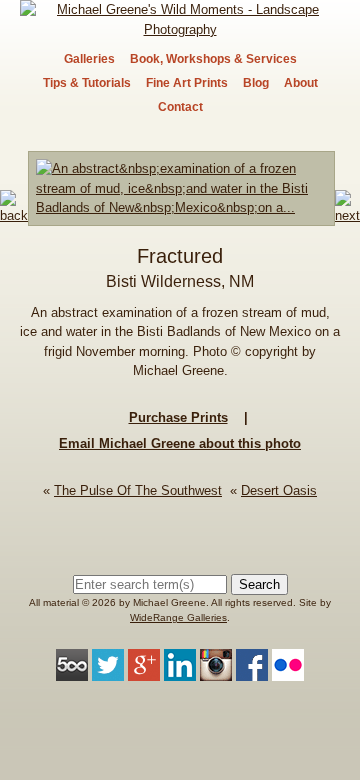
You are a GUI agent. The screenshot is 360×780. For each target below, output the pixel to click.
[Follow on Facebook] (252, 671)
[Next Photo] (181, 215)
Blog (256, 83)
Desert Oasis (279, 490)
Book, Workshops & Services (213, 59)
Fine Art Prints (187, 83)
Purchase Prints (178, 417)
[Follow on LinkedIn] (180, 671)
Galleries (89, 59)
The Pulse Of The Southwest (138, 490)
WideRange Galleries (178, 617)
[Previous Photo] (14, 215)
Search (259, 584)
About (301, 83)
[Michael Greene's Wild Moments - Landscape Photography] (180, 29)
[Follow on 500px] (72, 671)
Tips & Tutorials (87, 83)
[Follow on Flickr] (288, 671)
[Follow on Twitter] (108, 671)
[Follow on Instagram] (216, 671)
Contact (180, 107)
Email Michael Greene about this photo (180, 443)
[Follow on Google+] (144, 671)
